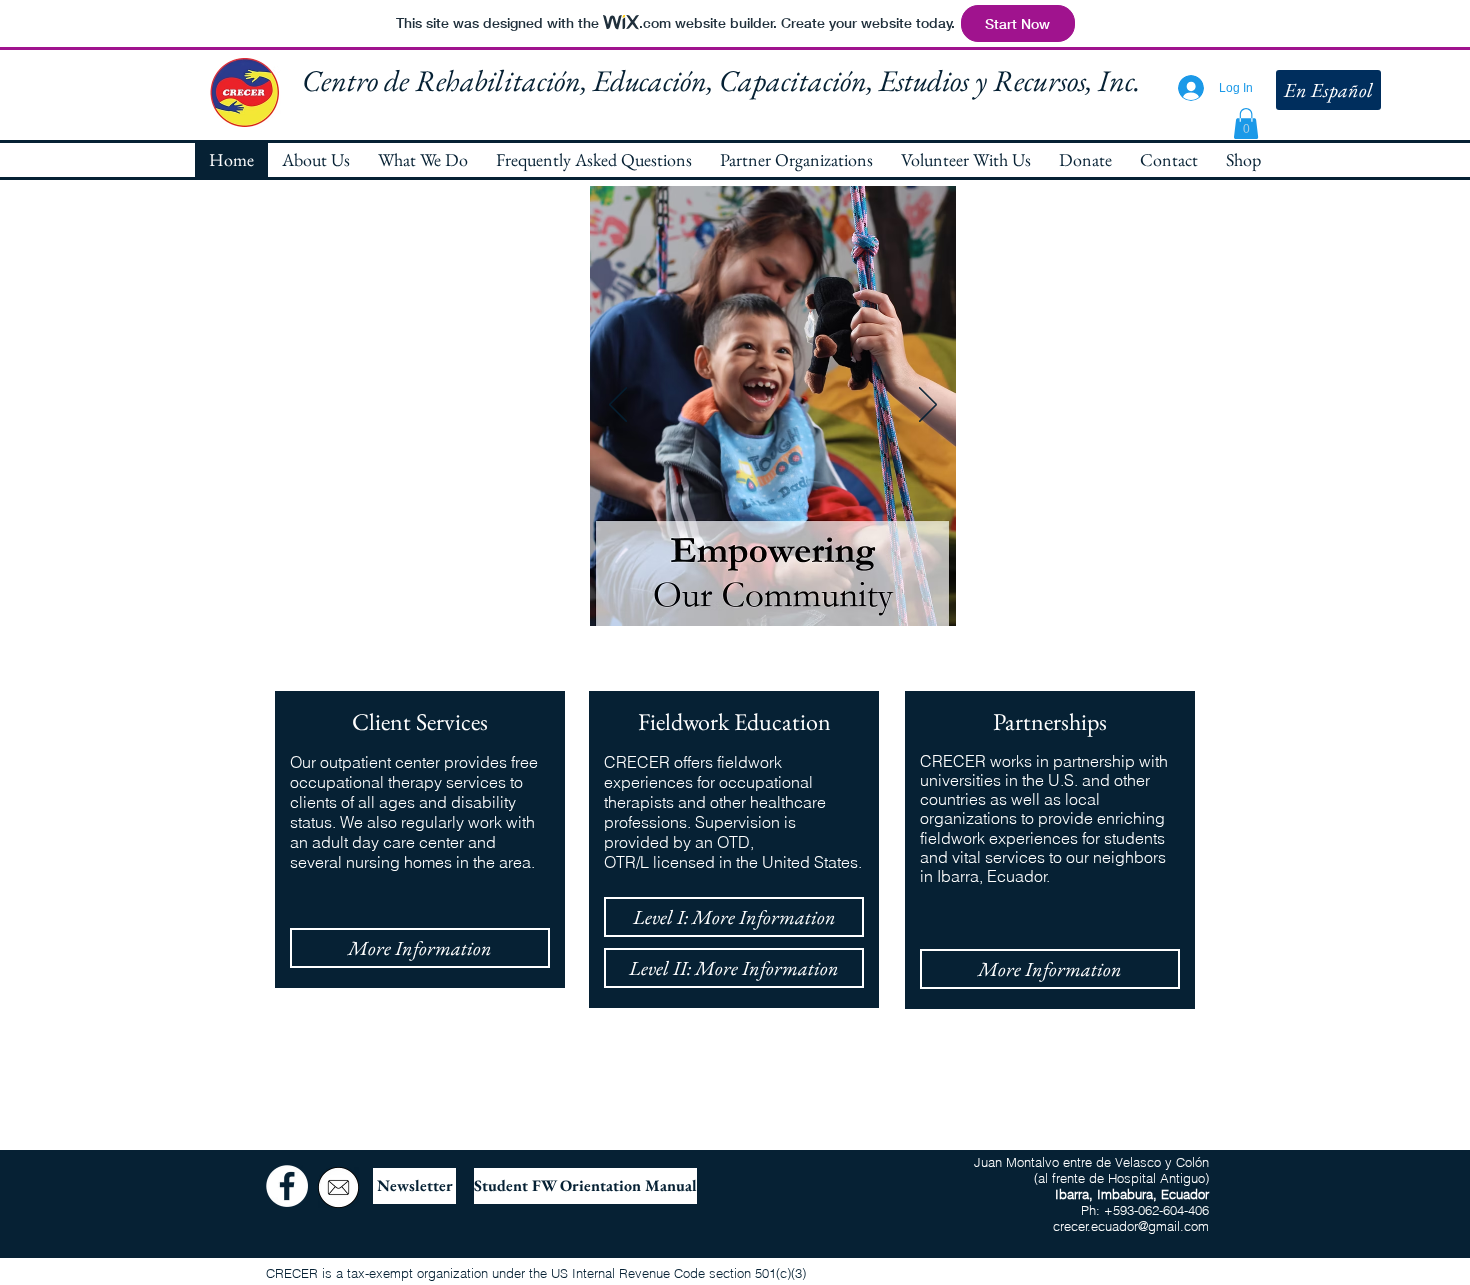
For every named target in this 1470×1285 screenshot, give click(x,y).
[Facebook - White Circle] (287, 1186)
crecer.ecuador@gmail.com (1131, 1226)
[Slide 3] (796, 594)
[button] (1246, 123)
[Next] (928, 406)
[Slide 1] (750, 594)
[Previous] (618, 406)
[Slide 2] (773, 594)
